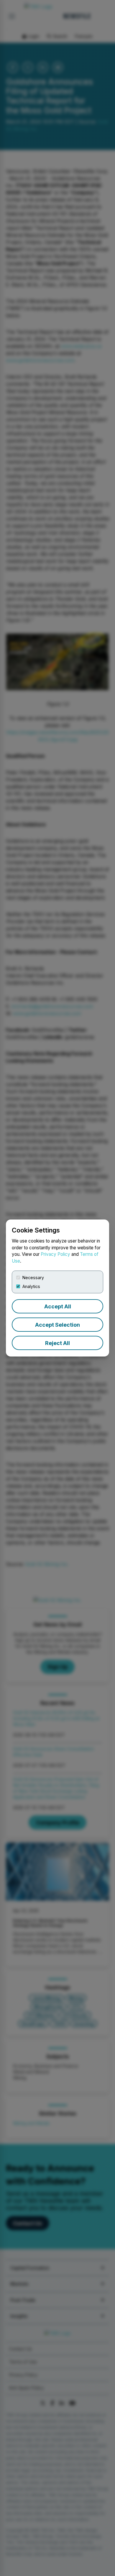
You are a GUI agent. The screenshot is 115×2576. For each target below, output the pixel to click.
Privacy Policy (55, 1254)
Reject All (57, 1343)
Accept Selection (57, 1325)
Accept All (58, 1306)
